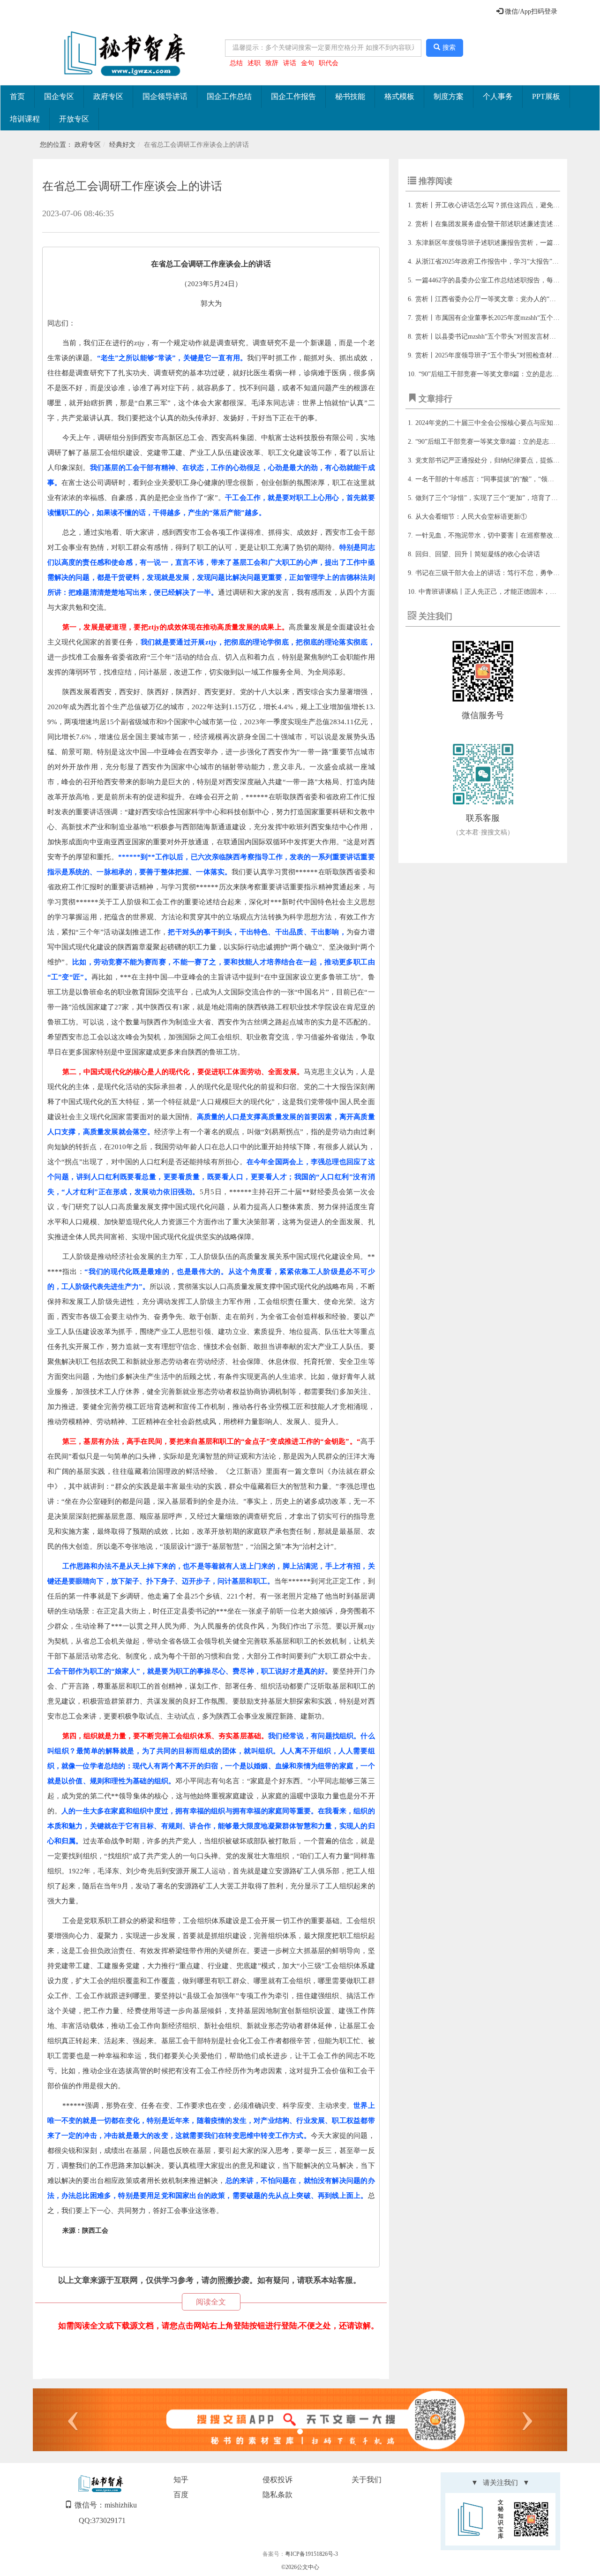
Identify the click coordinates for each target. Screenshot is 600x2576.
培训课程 (25, 119)
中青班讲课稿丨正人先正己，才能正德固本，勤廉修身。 (501, 592)
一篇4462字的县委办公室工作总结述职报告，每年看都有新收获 (507, 280)
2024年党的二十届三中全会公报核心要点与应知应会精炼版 (501, 423)
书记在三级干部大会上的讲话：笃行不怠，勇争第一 (491, 573)
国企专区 (59, 96)
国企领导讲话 (165, 96)
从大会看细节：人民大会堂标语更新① (471, 517)
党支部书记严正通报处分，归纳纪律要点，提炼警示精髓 (497, 460)
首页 (17, 96)
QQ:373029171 (102, 2520)
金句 (307, 63)
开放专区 (74, 119)
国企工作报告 (293, 96)
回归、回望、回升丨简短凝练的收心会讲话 (478, 554)
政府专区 (108, 96)
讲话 (290, 63)
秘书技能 (350, 96)
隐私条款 (277, 2495)
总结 (236, 63)
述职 (254, 63)
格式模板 (399, 96)
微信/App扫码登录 (530, 11)
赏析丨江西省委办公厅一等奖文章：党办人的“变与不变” (497, 299)
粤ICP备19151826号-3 (311, 2554)
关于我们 (367, 2480)
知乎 (181, 2480)
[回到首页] (122, 54)
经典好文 (122, 145)
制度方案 (449, 96)
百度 (181, 2495)
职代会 (329, 63)
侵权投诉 (277, 2480)
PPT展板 (546, 96)
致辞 (272, 63)
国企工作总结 (229, 96)
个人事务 (498, 96)
